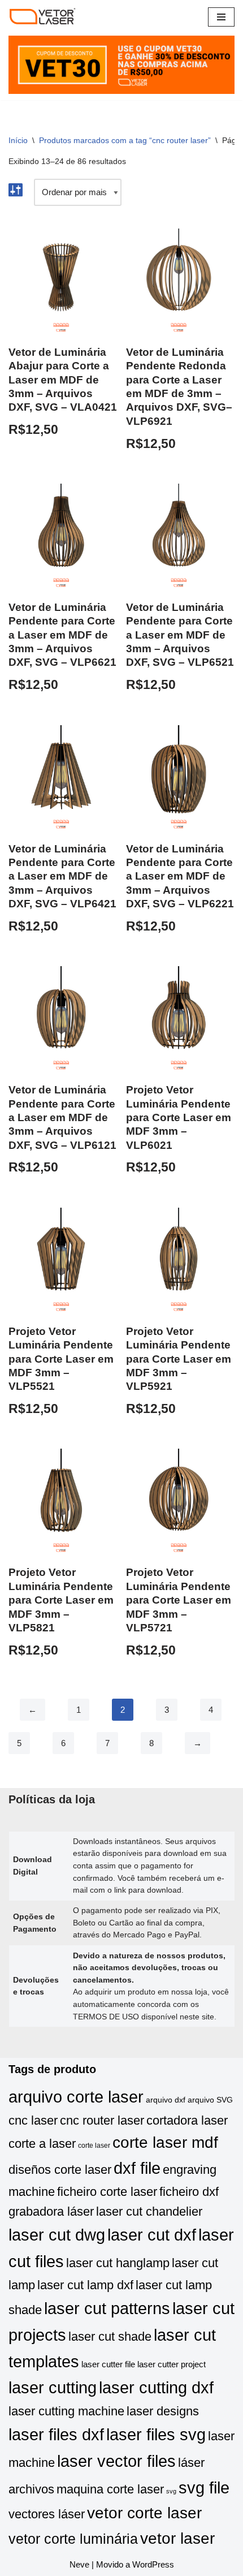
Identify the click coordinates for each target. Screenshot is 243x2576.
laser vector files (116, 2461)
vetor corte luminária (73, 2539)
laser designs (163, 2411)
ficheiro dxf (189, 2192)
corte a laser (42, 2144)
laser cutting (53, 2387)
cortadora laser (187, 2120)
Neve (79, 2564)
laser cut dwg (57, 2235)
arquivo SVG (210, 2100)
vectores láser (47, 2514)
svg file (204, 2487)
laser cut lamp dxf (85, 2285)
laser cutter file (108, 2364)
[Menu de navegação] (221, 17)
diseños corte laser (60, 2170)
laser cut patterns (107, 2308)
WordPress (153, 2564)
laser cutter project (172, 2364)
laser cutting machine (66, 2411)
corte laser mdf (165, 2142)
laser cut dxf (152, 2235)
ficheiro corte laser (107, 2192)
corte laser (94, 2146)
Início (18, 140)
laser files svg (156, 2434)
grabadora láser (51, 2211)
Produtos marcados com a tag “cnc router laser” (125, 140)
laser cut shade (110, 2336)
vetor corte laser (144, 2513)
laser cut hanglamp (118, 2263)
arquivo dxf (166, 2100)
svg (171, 2491)
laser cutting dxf (156, 2387)
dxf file (137, 2168)
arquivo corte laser (76, 2097)
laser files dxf (56, 2434)
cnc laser (33, 2120)
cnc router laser (102, 2120)
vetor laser (177, 2538)
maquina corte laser (110, 2489)
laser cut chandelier (149, 2211)
